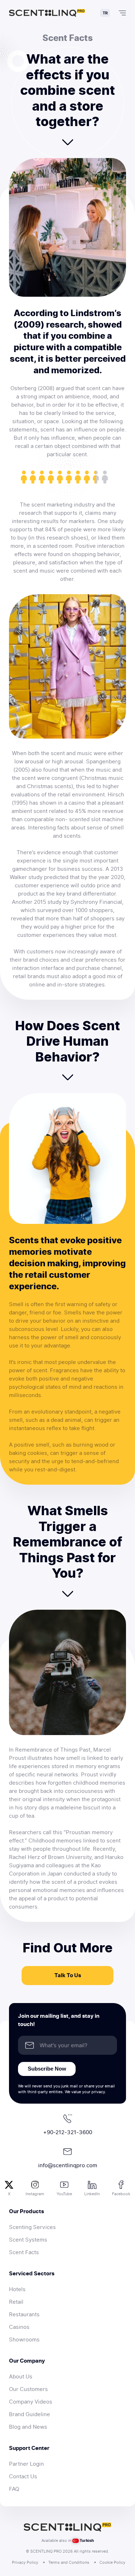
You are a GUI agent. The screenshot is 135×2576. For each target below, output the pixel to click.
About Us (21, 2377)
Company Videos (31, 2402)
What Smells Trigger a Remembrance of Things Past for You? (67, 1542)
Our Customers (28, 2389)
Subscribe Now (47, 2069)
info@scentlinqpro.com (68, 2165)
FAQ (14, 2489)
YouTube (64, 2194)
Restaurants (24, 2314)
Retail (16, 2302)
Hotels (17, 2289)
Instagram (35, 2194)
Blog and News (28, 2427)
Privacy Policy (25, 2562)
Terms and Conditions (69, 2562)
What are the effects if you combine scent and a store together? (67, 90)
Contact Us (23, 2476)
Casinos (19, 2327)
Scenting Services (32, 2227)
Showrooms (24, 2340)
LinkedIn (92, 2194)
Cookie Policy (112, 2562)
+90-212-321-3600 (68, 2132)
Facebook (121, 2194)
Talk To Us (68, 1975)
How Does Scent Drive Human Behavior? (67, 1041)
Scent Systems (28, 2240)
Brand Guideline (30, 2414)
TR (105, 13)
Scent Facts (24, 2252)
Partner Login (26, 2464)
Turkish (87, 2540)
